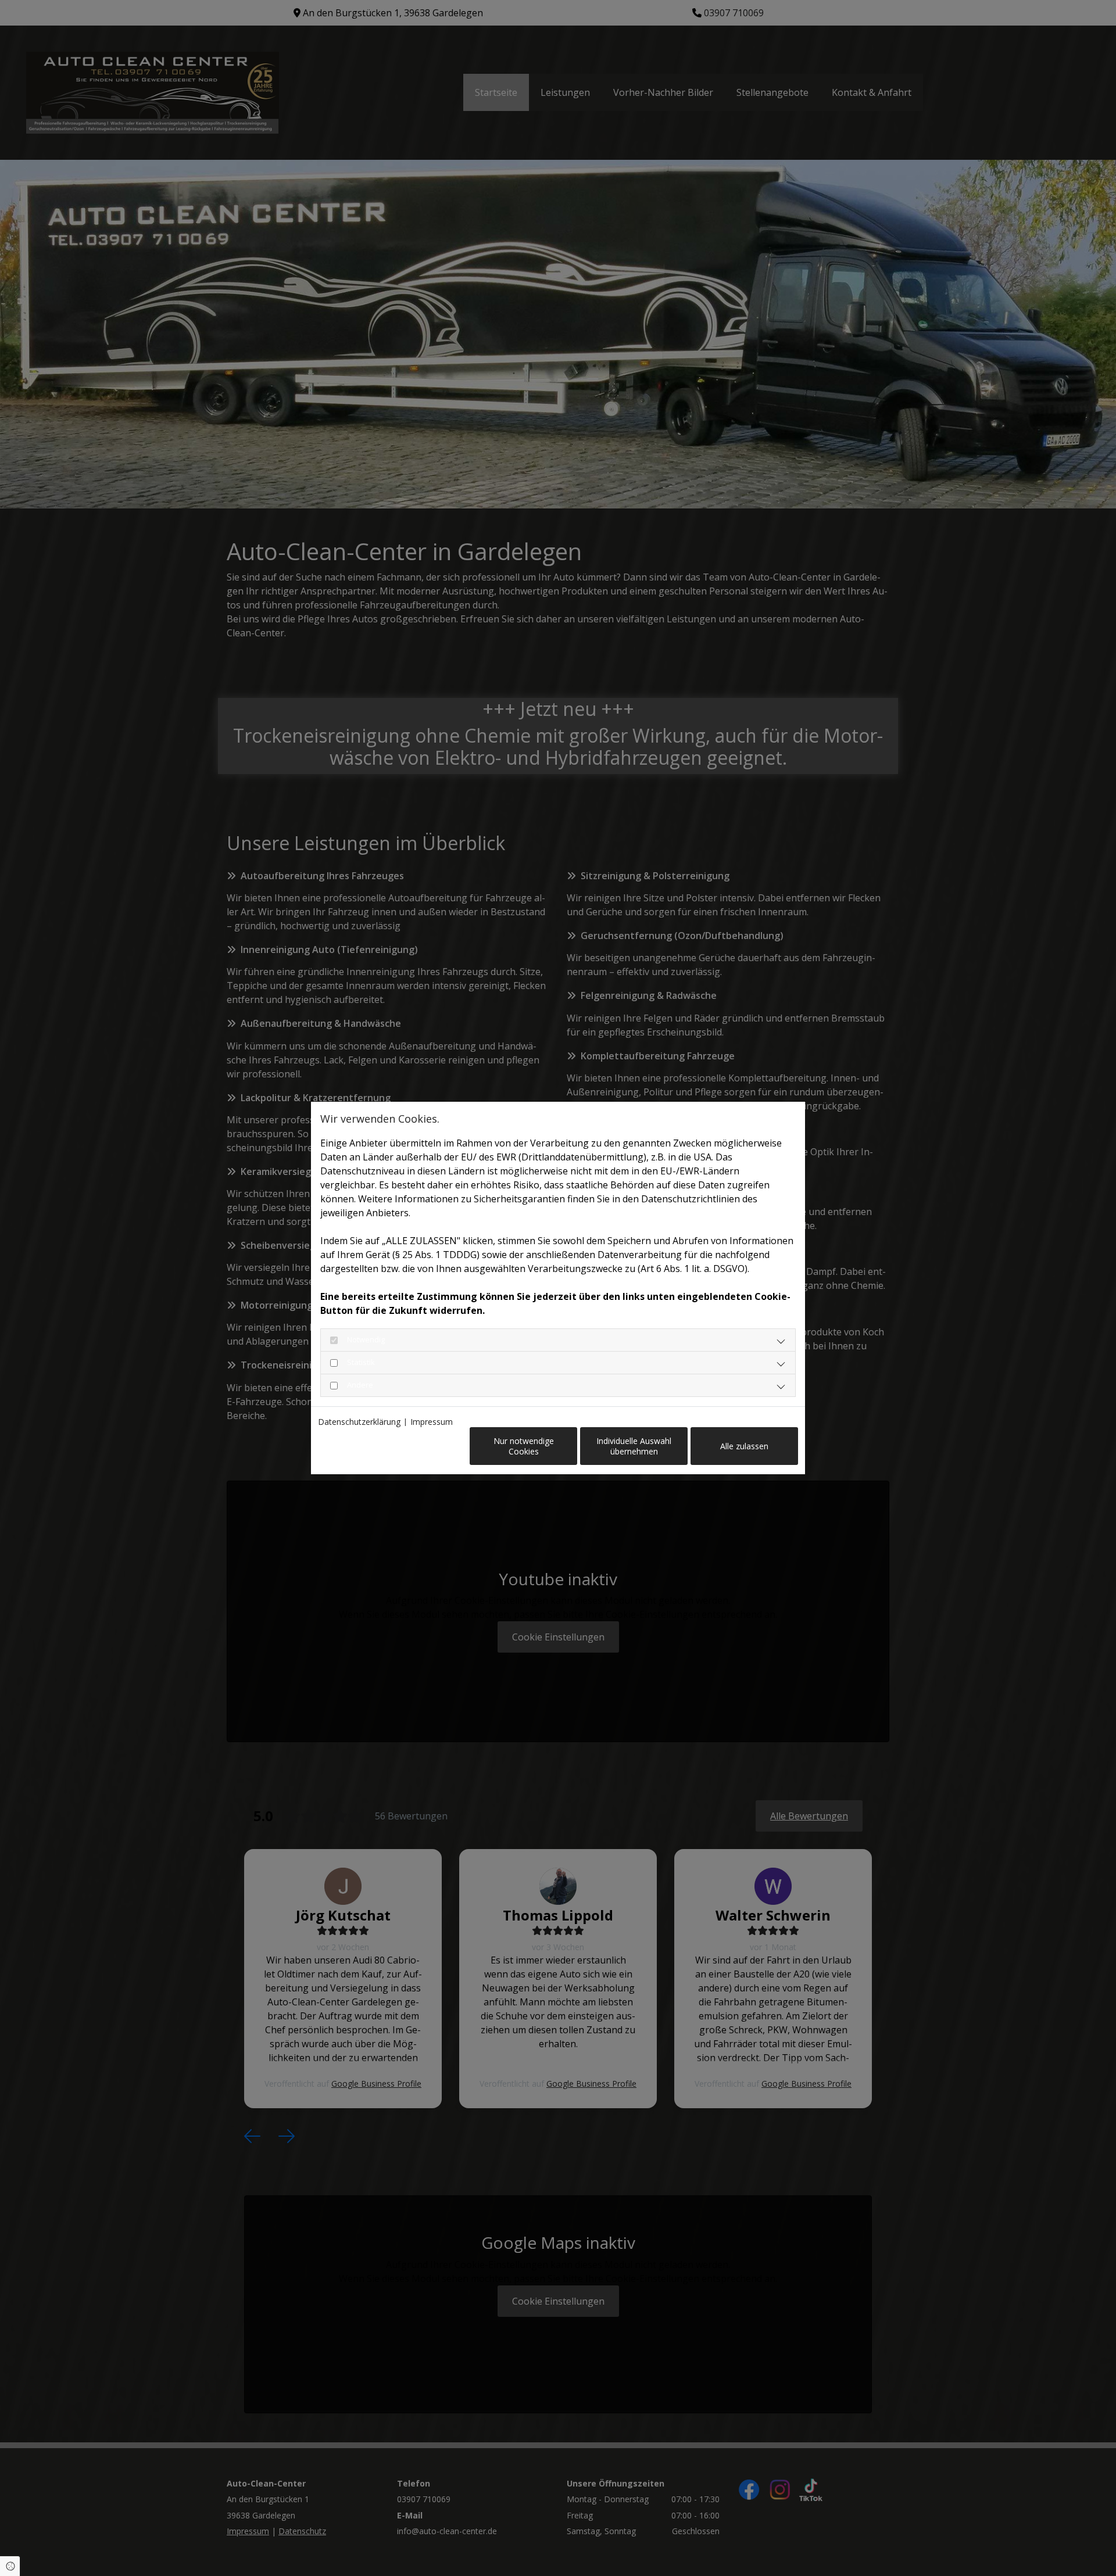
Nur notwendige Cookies (524, 1446)
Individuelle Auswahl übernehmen (634, 1446)
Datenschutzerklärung (359, 1422)
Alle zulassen (744, 1446)
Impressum (432, 1422)
